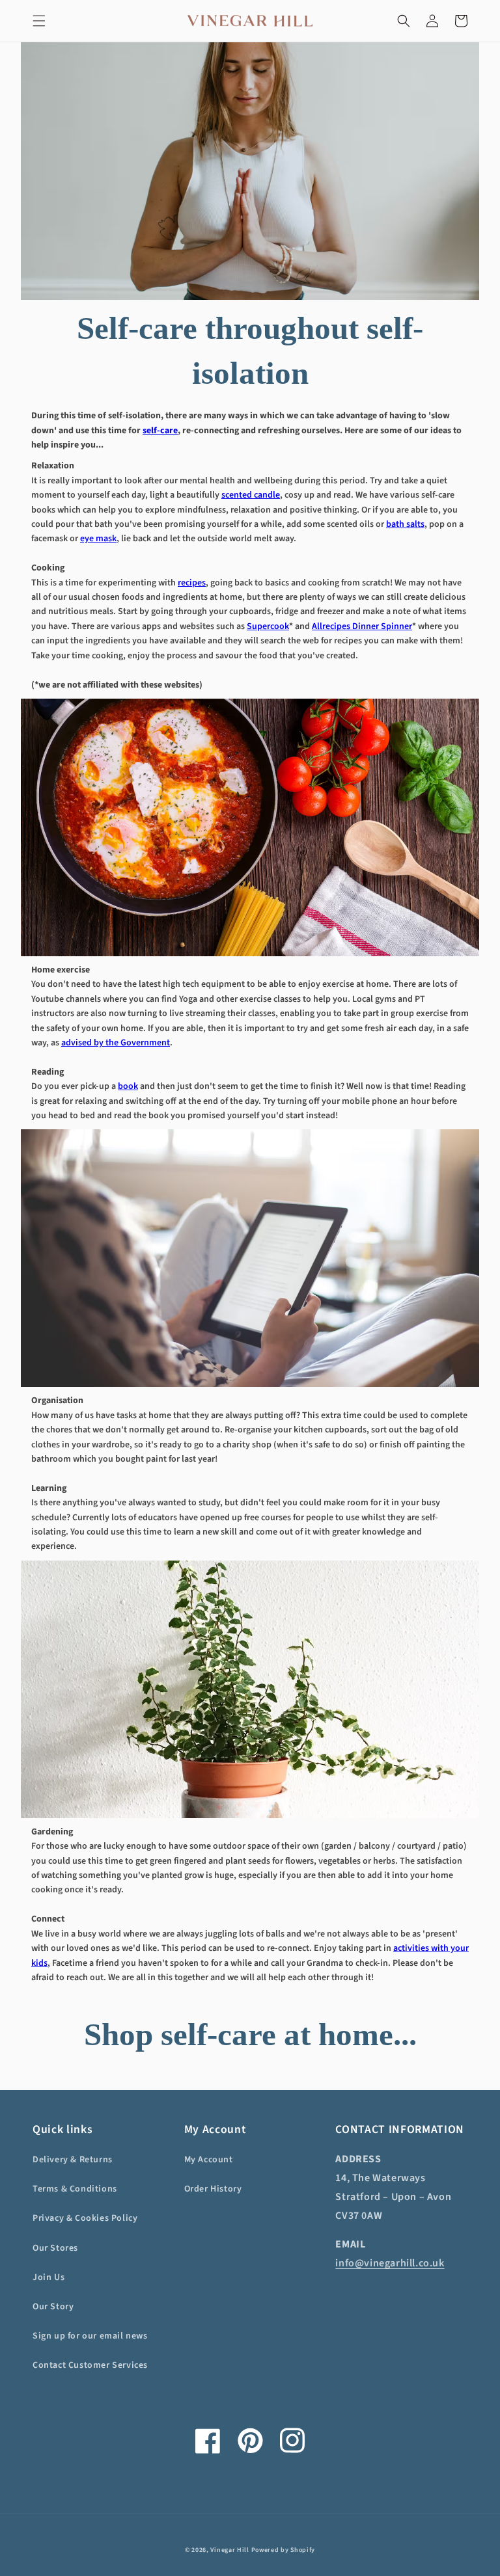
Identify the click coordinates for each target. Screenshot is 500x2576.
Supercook (268, 626)
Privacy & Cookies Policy (85, 2218)
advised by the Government (116, 1043)
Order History (213, 2189)
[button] (39, 21)
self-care (160, 431)
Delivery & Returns (73, 2160)
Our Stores (55, 2248)
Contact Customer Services (90, 2365)
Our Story (53, 2307)
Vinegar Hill (229, 2550)
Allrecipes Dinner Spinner (362, 626)
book (128, 1086)
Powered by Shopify (284, 2550)
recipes (192, 583)
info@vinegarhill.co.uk (390, 2263)
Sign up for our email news (90, 2336)
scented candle (251, 495)
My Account (209, 2160)
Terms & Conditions (75, 2189)
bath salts (405, 524)
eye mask (98, 539)
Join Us (49, 2277)
